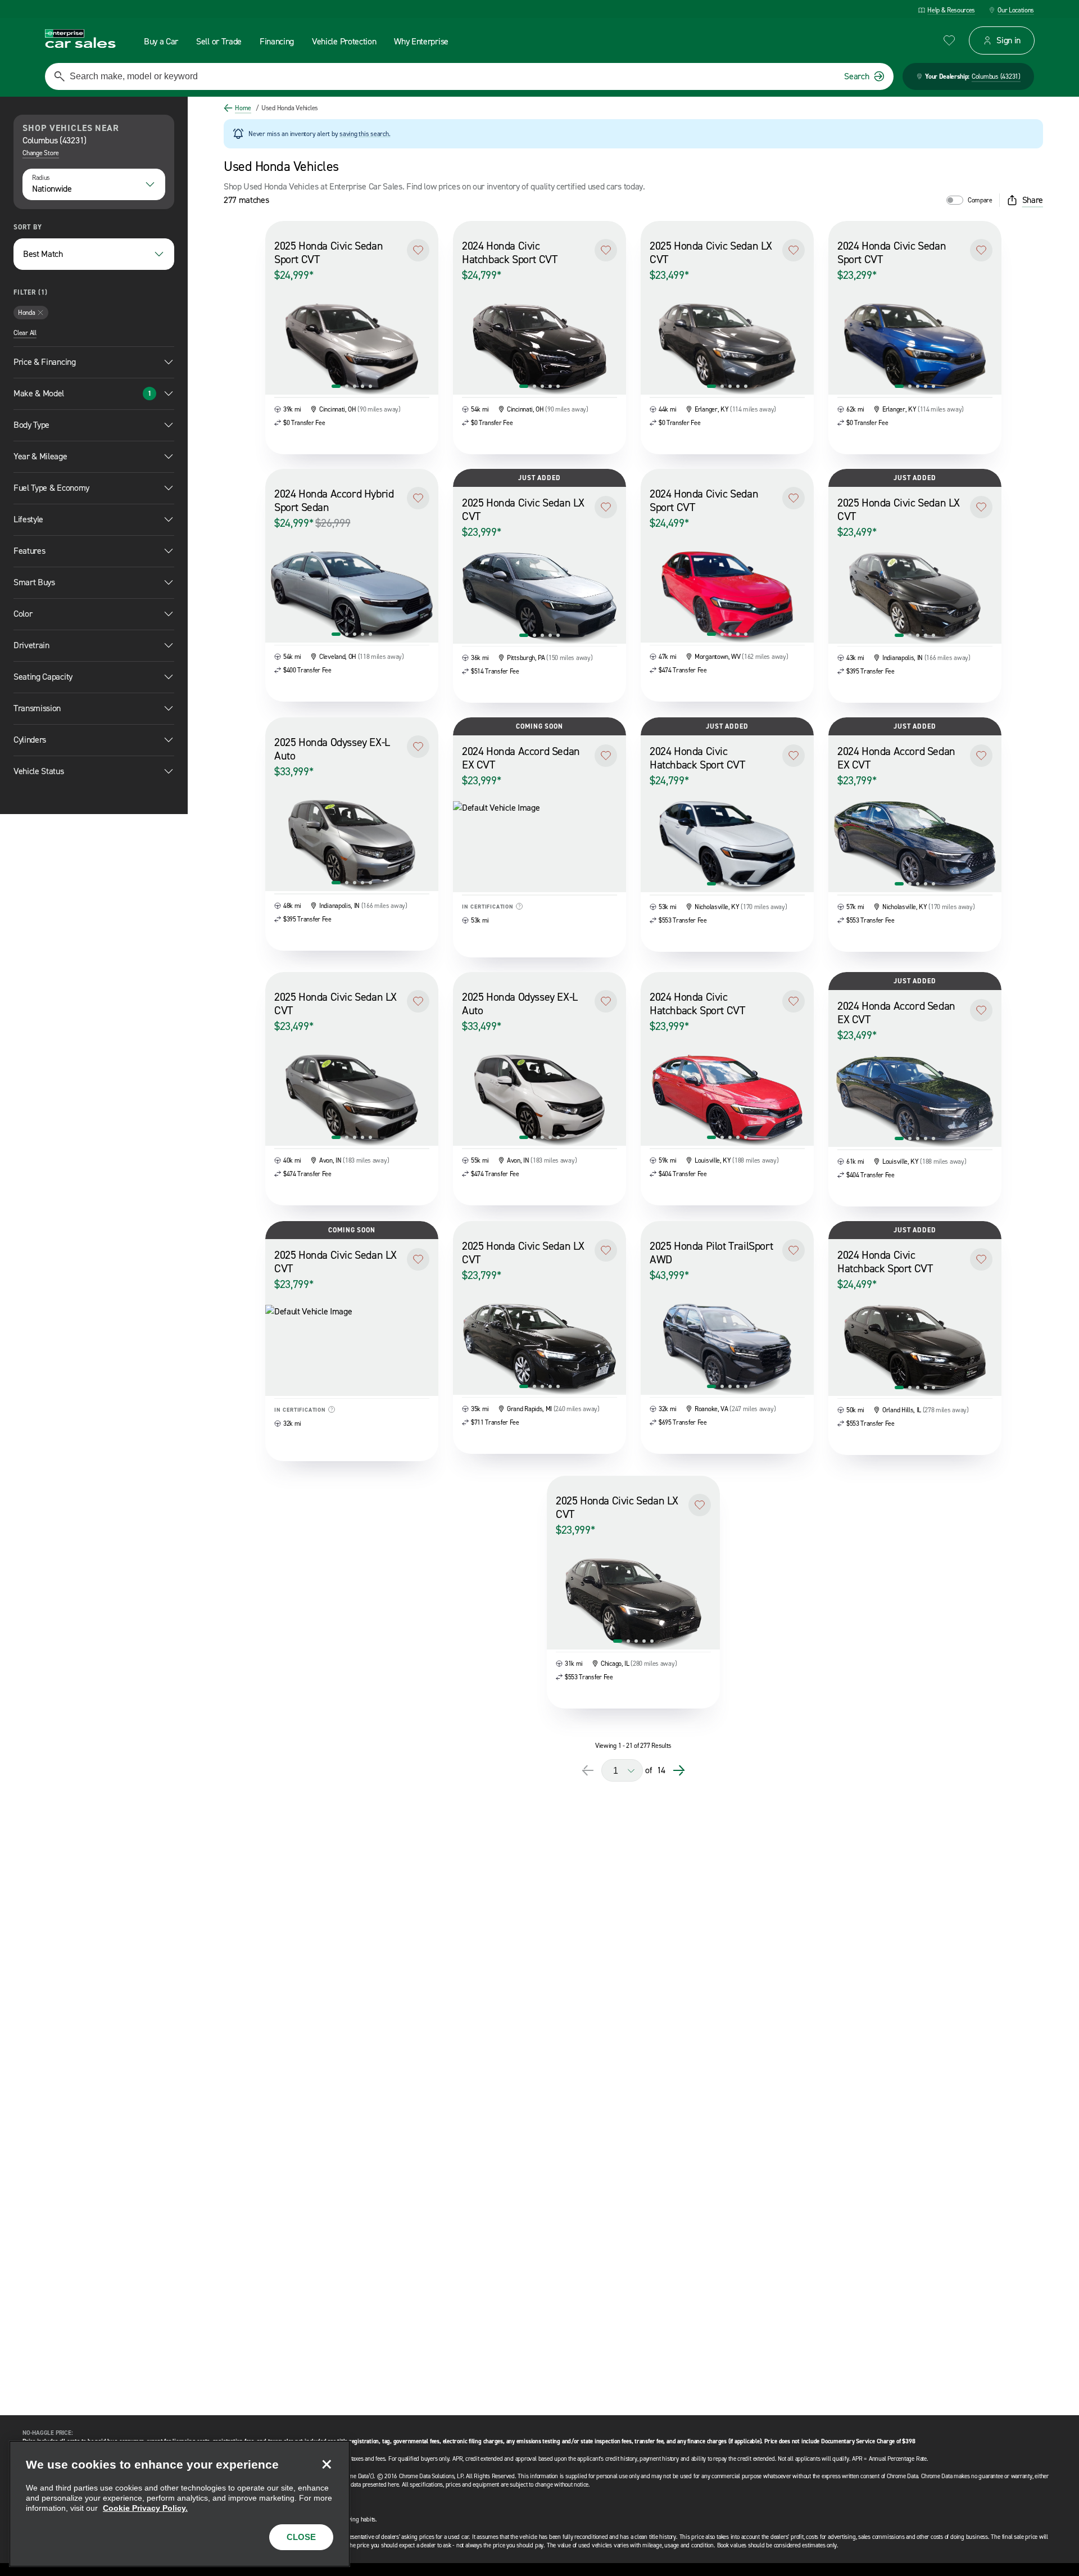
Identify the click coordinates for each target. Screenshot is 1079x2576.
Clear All (25, 333)
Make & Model (82, 393)
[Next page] (679, 1770)
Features (29, 551)
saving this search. (365, 134)
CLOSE (301, 2537)
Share (1033, 200)
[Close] (327, 2464)
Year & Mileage (40, 456)
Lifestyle (28, 519)
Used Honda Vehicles (287, 108)
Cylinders (30, 740)
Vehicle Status (39, 771)
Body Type (31, 425)
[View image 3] (355, 386)
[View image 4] (362, 386)
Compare (980, 200)
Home (243, 108)
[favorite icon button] (949, 40)
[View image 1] (336, 386)
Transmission (37, 708)
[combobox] (94, 184)
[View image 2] (347, 386)
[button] (418, 250)
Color (23, 614)
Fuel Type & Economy (51, 488)
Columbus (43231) (996, 76)
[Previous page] (588, 1770)
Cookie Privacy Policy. (145, 2508)
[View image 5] (370, 386)
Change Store (41, 153)
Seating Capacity (43, 677)
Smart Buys (34, 582)
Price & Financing (45, 362)
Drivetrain (31, 645)
